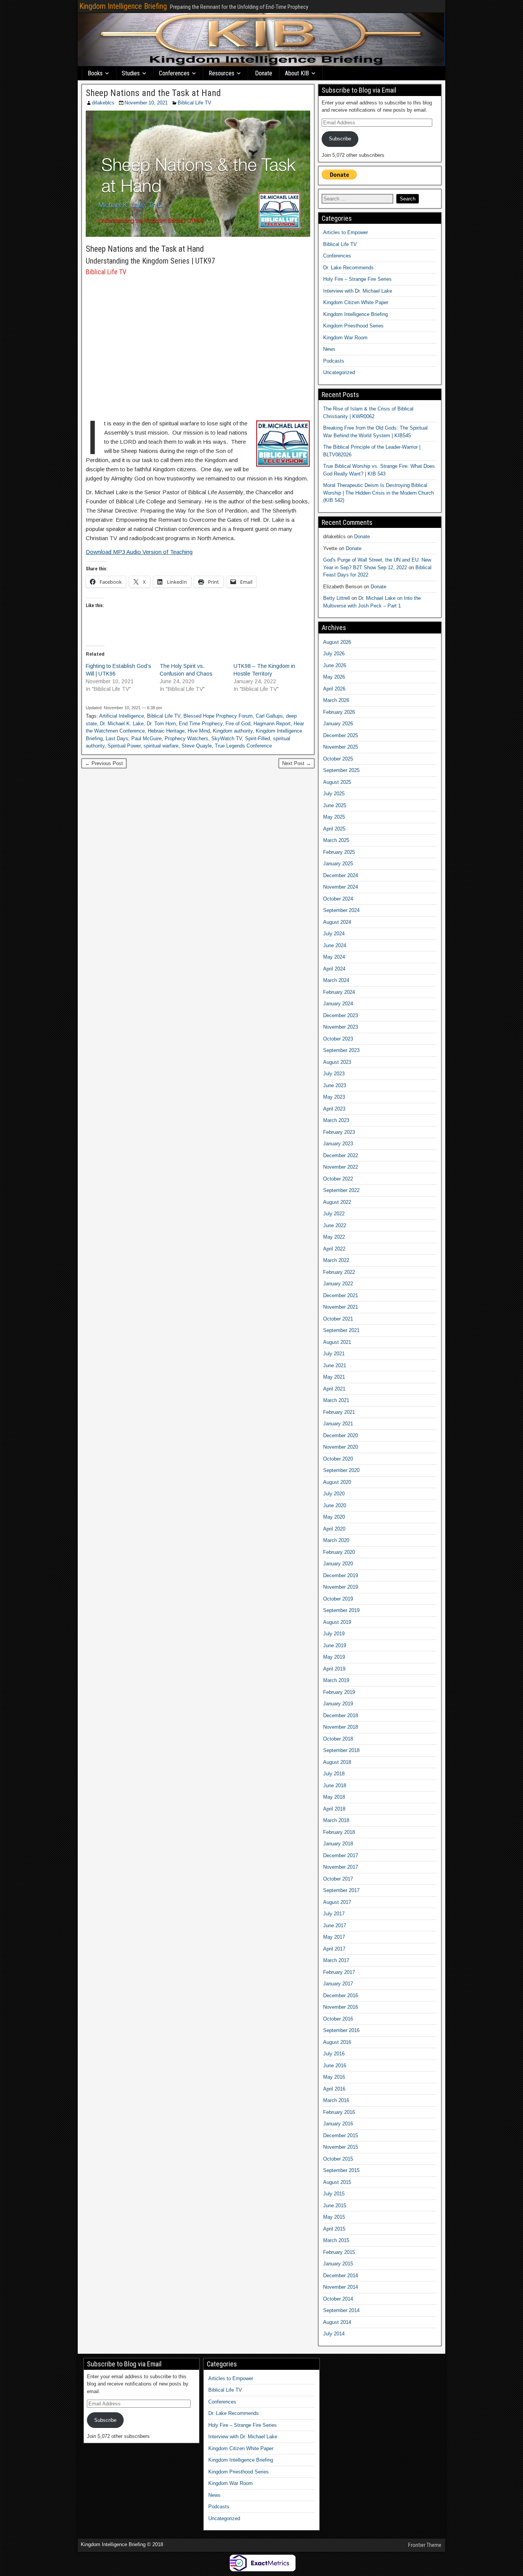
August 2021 (337, 1342)
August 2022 (337, 1202)
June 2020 (335, 1505)
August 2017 (337, 1902)
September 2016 (341, 2030)
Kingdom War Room (345, 338)
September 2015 (341, 2170)
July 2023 (334, 1074)
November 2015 (341, 2147)
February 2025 (339, 852)
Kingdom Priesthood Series (353, 326)
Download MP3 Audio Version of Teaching (139, 552)
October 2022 (338, 1179)
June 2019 (335, 1645)
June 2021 (335, 1365)
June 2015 (335, 2206)
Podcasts (334, 361)
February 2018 (339, 1832)
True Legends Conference (243, 746)
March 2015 (336, 2240)
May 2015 (334, 2217)
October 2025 (338, 759)
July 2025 (334, 794)
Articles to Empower (346, 232)
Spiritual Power (124, 746)
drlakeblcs (103, 103)
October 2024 (338, 899)
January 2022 (338, 1284)
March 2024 (336, 980)
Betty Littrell (337, 598)
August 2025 (337, 782)
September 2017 (341, 1890)
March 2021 (336, 1400)
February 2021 (339, 1412)
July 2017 (334, 1914)
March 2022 (336, 1260)
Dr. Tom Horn (161, 724)
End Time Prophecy (201, 724)
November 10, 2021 (146, 103)
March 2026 (336, 700)
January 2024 (338, 1004)
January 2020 (338, 1564)
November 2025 (341, 747)
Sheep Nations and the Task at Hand (153, 93)
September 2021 (341, 1330)
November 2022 (341, 1167)
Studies (131, 73)
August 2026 (337, 642)
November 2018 (341, 1727)
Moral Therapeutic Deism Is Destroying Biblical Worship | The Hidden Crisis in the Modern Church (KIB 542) (378, 493)
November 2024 (341, 887)
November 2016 (341, 2007)
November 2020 (341, 1447)
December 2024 (341, 875)
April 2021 (334, 1389)
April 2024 (334, 969)
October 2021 (338, 1319)
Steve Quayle (197, 746)
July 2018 (334, 1774)
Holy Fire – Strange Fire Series (357, 279)
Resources (221, 73)
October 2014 (338, 2299)
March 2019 (336, 1680)
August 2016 (337, 2042)
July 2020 (334, 1494)
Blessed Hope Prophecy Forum (218, 716)
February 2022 (339, 1272)
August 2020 (337, 1482)
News (329, 349)
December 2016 (341, 1996)
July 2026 (334, 654)
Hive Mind (199, 731)
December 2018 (341, 1715)
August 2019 (337, 1622)
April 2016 (334, 2089)
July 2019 (334, 1634)
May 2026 (334, 677)
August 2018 (337, 1762)
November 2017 (341, 1867)
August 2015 (337, 2182)
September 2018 (341, 1750)
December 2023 (341, 1015)
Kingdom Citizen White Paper (356, 302)
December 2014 (341, 2276)
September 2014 (341, 2310)
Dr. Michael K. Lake (122, 724)
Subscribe (340, 139)
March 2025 (336, 840)
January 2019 (338, 1704)
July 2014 (334, 2334)
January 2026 (338, 724)
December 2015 (341, 2136)
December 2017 (341, 1855)
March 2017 (336, 1960)
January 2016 (338, 2124)
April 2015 (334, 2229)
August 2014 (337, 2322)
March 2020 (336, 1540)
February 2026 (339, 712)
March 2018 (336, 1820)
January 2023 (338, 1144)
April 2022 (334, 1249)
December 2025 (341, 735)
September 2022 (341, 1190)
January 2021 (338, 1424)
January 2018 (338, 1844)
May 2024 (334, 957)
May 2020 (334, 1517)
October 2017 (338, 1879)
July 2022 (334, 1214)
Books (95, 73)
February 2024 (339, 992)
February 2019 (339, 1692)
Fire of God (238, 724)
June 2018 (335, 1785)
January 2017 (338, 1984)
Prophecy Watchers (186, 738)
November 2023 (341, 1027)
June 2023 (335, 1085)
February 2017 (339, 1972)
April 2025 (334, 829)
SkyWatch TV (227, 738)
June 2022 (335, 1225)
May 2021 (334, 1377)
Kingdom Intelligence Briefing (123, 6)
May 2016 (334, 2077)
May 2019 (334, 1657)
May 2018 (334, 1797)
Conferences (174, 73)
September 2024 (341, 910)
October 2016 (338, 2019)
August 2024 (337, 922)
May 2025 (334, 817)
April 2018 (334, 1809)
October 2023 (338, 1039)
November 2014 (341, 2287)
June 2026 (335, 665)
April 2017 (334, 1949)
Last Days (117, 738)
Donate (264, 73)
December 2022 (341, 1155)
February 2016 (339, 2112)
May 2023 (334, 1097)
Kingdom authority (233, 731)
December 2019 (341, 1575)
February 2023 (339, 1132)
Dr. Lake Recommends (348, 268)
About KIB (297, 73)
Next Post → (297, 763)
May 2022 (334, 1237)
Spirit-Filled (257, 738)
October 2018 (338, 1739)
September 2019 (341, 1610)
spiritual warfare (161, 746)
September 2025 (341, 770)
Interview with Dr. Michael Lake (358, 291)
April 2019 (334, 1669)
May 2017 (334, 1937)
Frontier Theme (425, 2545)
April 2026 (334, 689)
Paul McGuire (146, 738)
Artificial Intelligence (122, 716)
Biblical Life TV (194, 103)
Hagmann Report (272, 724)
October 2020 (338, 1459)
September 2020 (341, 1470)
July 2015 (334, 2194)
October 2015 (338, 2159)
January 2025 (338, 864)
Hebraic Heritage (166, 731)
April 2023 (334, 1109)
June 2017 (335, 1925)
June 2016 (335, 2066)
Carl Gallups (269, 716)
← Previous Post (104, 763)
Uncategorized (339, 372)
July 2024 (334, 934)
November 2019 (341, 1587)
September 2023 (341, 1050)
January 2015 (338, 2264)
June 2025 (335, 805)
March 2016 (336, 2100)
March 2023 (336, 1120)
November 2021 (341, 1307)
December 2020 (341, 1435)
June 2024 (335, 945)
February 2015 (339, 2252)
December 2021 (341, 1295)
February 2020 (339, 1552)
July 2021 (334, 1354)
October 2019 (338, 1599)
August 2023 (337, 1062)
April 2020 (334, 1529)
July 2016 (334, 2054)
